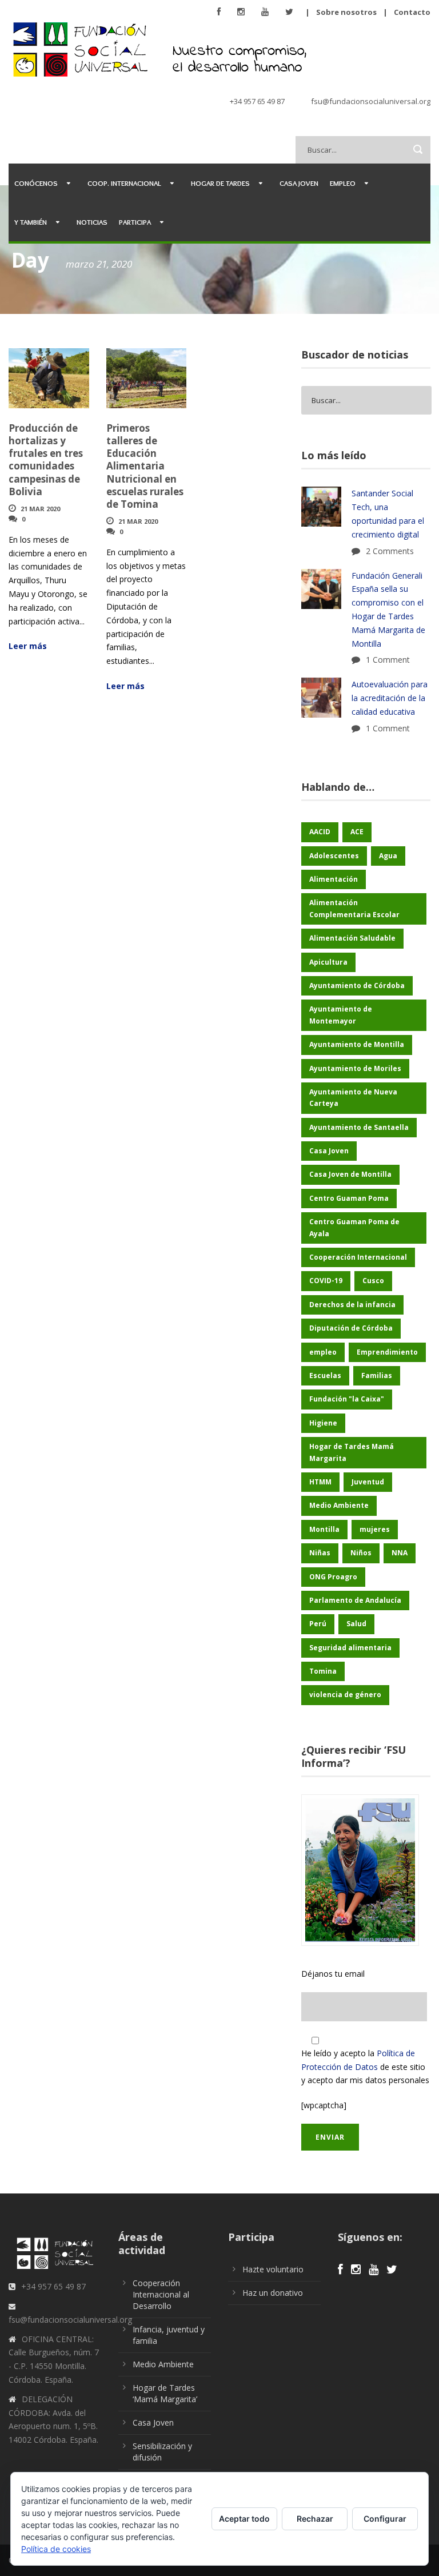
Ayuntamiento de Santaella (359, 1127)
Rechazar (315, 2519)
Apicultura (328, 962)
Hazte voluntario (273, 2269)
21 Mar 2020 (40, 509)
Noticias (92, 222)
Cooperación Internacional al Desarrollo (161, 2294)
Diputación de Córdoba (351, 1328)
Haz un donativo (273, 2293)
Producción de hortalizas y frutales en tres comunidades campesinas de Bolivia (46, 459)
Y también (31, 222)
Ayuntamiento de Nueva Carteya (353, 1098)
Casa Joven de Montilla (350, 1174)
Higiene (323, 1423)
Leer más (28, 646)
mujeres (375, 1529)
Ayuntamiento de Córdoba (357, 986)
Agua (388, 856)
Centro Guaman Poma (349, 1198)
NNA (400, 1553)
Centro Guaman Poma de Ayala (354, 1227)
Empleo (343, 183)
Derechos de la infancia (352, 1305)
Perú (318, 1624)
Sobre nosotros (346, 12)
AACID (320, 832)
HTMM (320, 1482)
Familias (377, 1375)
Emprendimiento (387, 1352)
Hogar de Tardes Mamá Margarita (352, 1452)
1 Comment (388, 660)
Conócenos (36, 183)
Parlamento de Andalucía (355, 1600)
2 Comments (390, 551)
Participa (135, 222)
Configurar (385, 2519)
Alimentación (334, 879)
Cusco (373, 1281)
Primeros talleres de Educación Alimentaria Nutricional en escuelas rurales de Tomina (145, 466)
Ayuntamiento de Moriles (355, 1068)
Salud (356, 1624)
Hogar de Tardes (220, 183)
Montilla (324, 1529)
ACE (357, 832)
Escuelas (325, 1375)
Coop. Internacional (124, 183)
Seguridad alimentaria (350, 1648)
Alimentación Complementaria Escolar (354, 908)
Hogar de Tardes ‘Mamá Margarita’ (165, 2393)
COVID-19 (326, 1281)
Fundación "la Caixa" (347, 1399)
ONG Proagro (333, 1577)
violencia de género (345, 1695)
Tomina (323, 1671)
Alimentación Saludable (352, 938)
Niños (361, 1553)
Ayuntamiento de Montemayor (341, 1015)
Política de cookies (56, 2549)
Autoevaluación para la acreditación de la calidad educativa (390, 698)
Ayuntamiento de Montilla (357, 1044)
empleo (323, 1352)
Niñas (320, 1553)
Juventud (368, 1482)
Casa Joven (299, 183)
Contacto (412, 12)
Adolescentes (334, 856)
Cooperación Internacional (358, 1257)
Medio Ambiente (339, 1505)
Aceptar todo (244, 2519)
